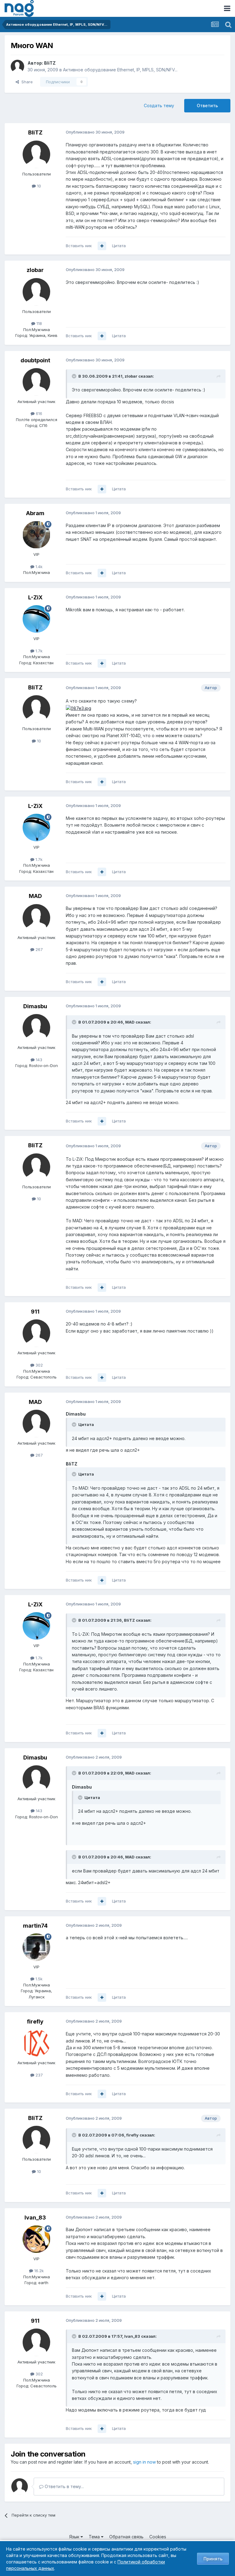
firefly (35, 2022)
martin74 (35, 1926)
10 (38, 186)
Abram (35, 513)
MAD (35, 896)
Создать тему (159, 106)
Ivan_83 (35, 2218)
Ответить (207, 106)
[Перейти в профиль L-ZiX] (36, 619)
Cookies (158, 2537)
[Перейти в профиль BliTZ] (17, 66)
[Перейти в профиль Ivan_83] (36, 2239)
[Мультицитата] (102, 246)
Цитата (119, 246)
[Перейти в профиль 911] (36, 1333)
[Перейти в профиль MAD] (36, 918)
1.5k (38, 1979)
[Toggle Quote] (75, 376)
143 (38, 1060)
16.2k (38, 2271)
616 (38, 413)
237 (39, 2075)
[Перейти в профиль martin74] (36, 1947)
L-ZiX (35, 597)
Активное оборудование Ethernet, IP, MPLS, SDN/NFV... (120, 70)
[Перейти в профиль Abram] (36, 535)
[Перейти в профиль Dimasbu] (36, 1028)
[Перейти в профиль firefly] (36, 2043)
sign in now (144, 2462)
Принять (213, 2559)
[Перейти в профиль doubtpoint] (36, 382)
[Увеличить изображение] (78, 708)
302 (39, 1365)
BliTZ (50, 63)
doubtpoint (35, 360)
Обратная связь (126, 2537)
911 (35, 1312)
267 (39, 949)
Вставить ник (79, 246)
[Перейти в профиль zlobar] (36, 292)
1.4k (38, 567)
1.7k (38, 651)
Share (26, 82)
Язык (75, 2537)
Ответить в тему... (64, 2486)
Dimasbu (35, 1006)
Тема (95, 2537)
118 (39, 323)
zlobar (35, 270)
